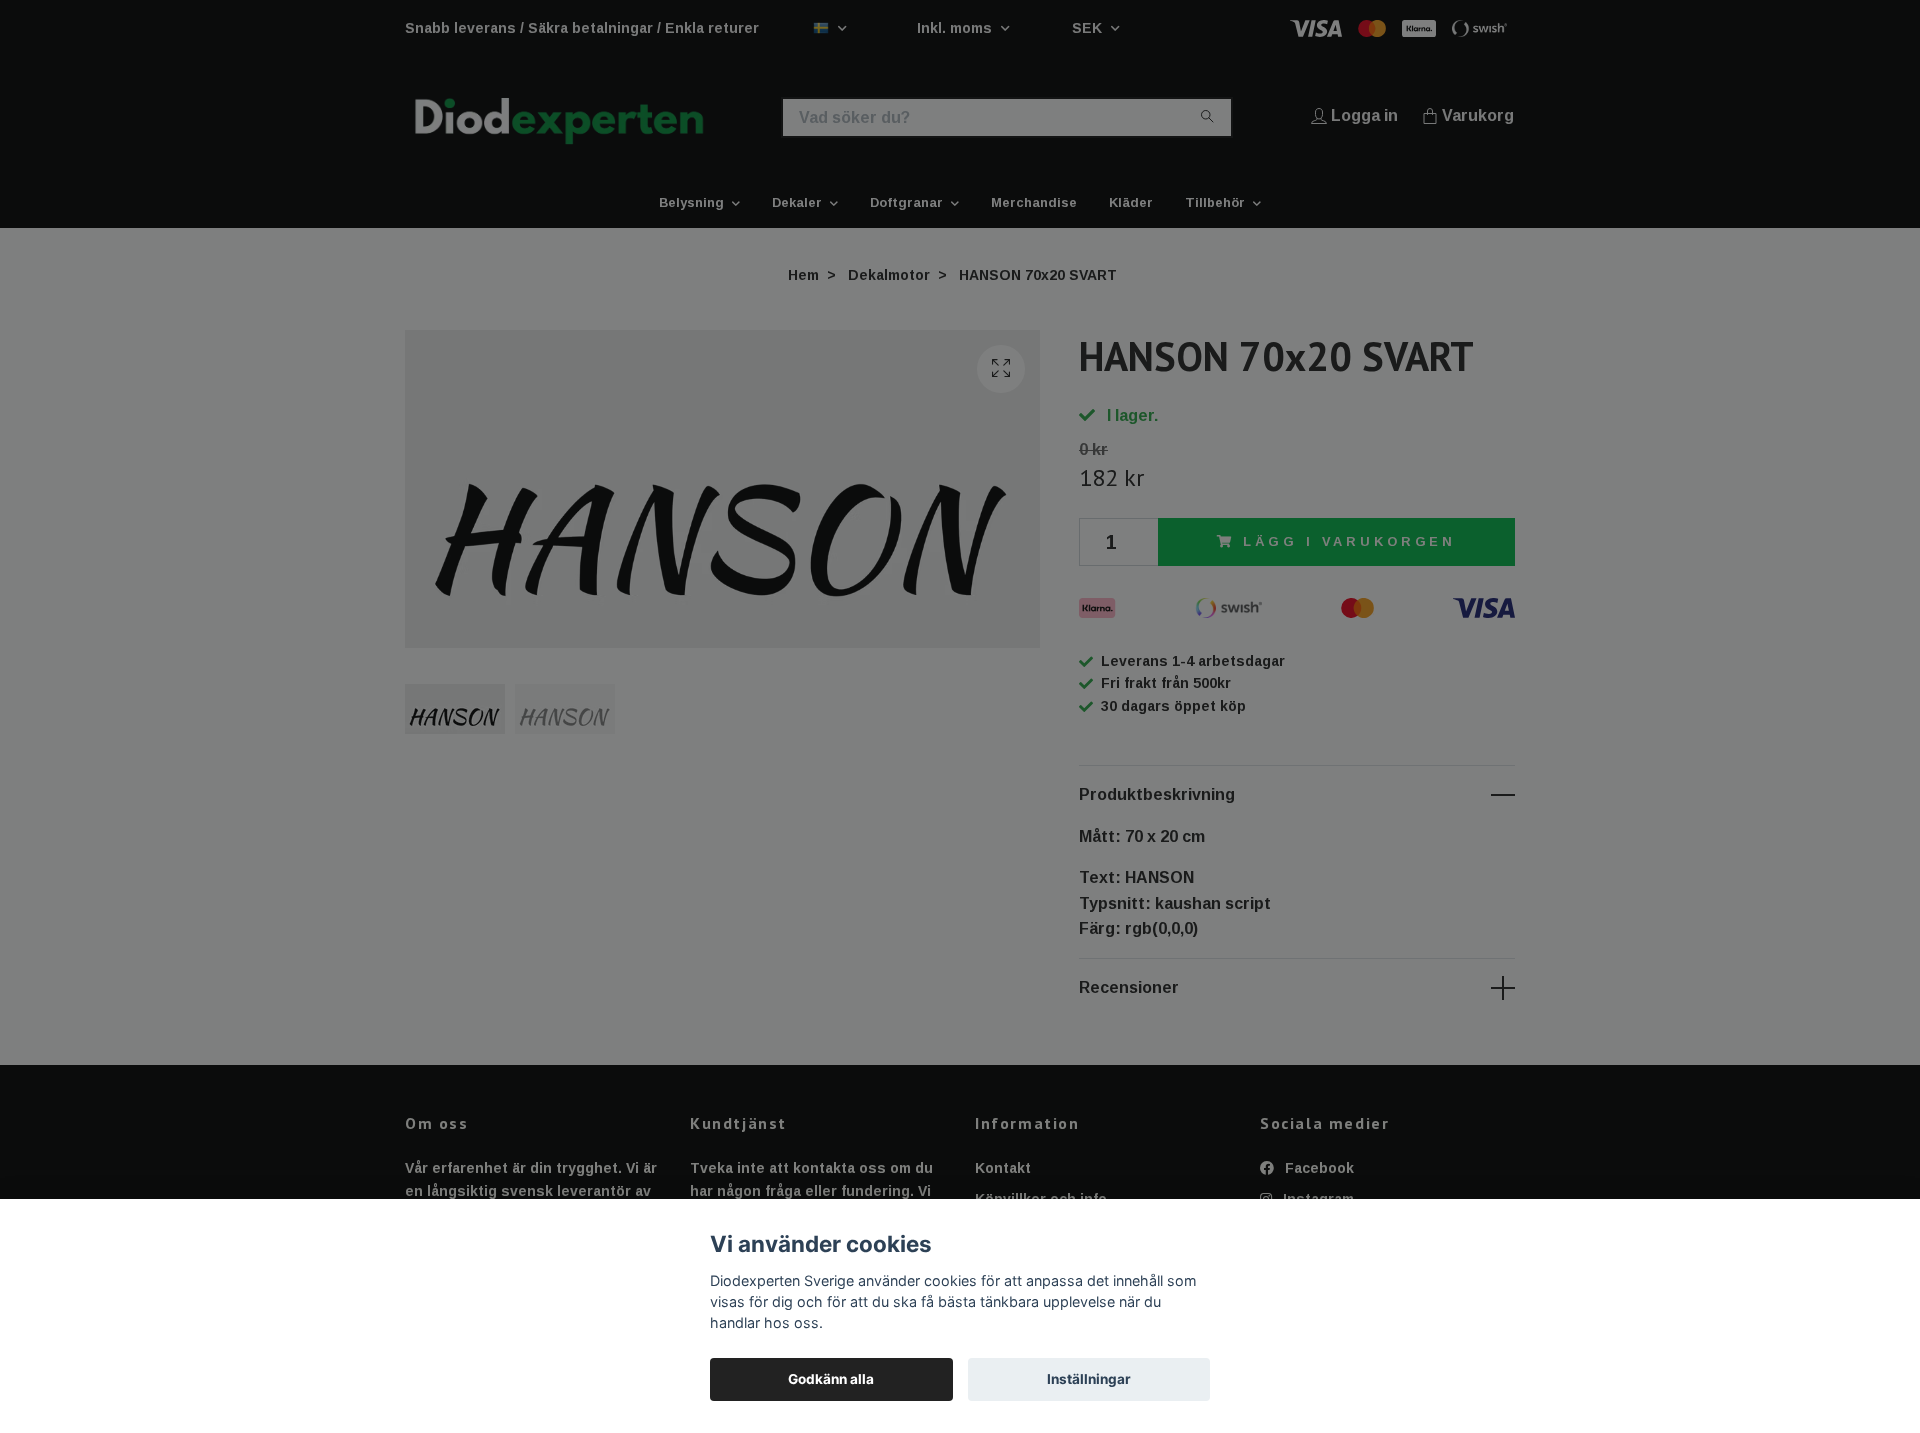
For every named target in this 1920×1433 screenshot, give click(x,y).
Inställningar (1089, 1379)
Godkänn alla (831, 1379)
